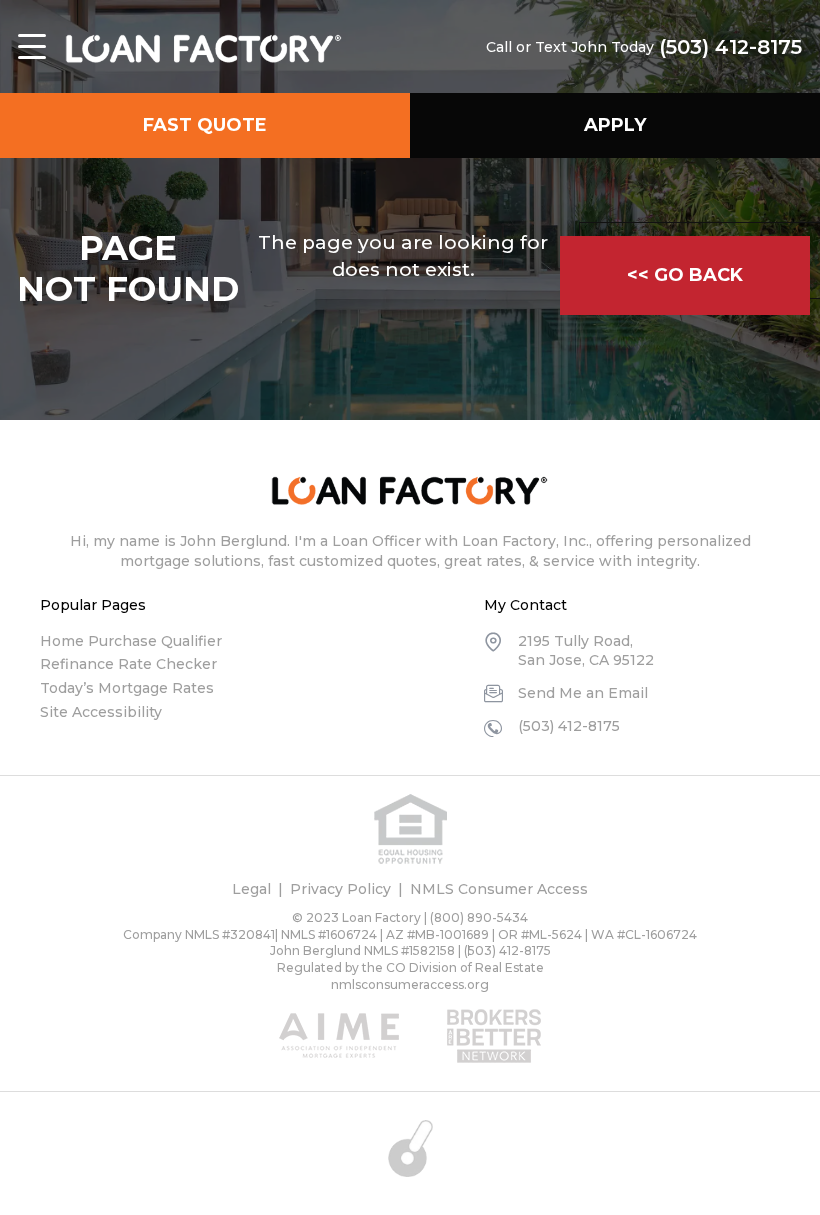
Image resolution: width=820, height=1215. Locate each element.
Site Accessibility (101, 712)
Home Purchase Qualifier (131, 641)
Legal (251, 889)
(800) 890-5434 (479, 917)
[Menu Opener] (32, 47)
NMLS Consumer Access (499, 889)
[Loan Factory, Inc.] (203, 47)
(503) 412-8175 (730, 47)
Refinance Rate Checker (128, 664)
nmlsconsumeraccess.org (410, 984)
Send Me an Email (583, 693)
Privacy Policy (340, 889)
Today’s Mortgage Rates (127, 688)
